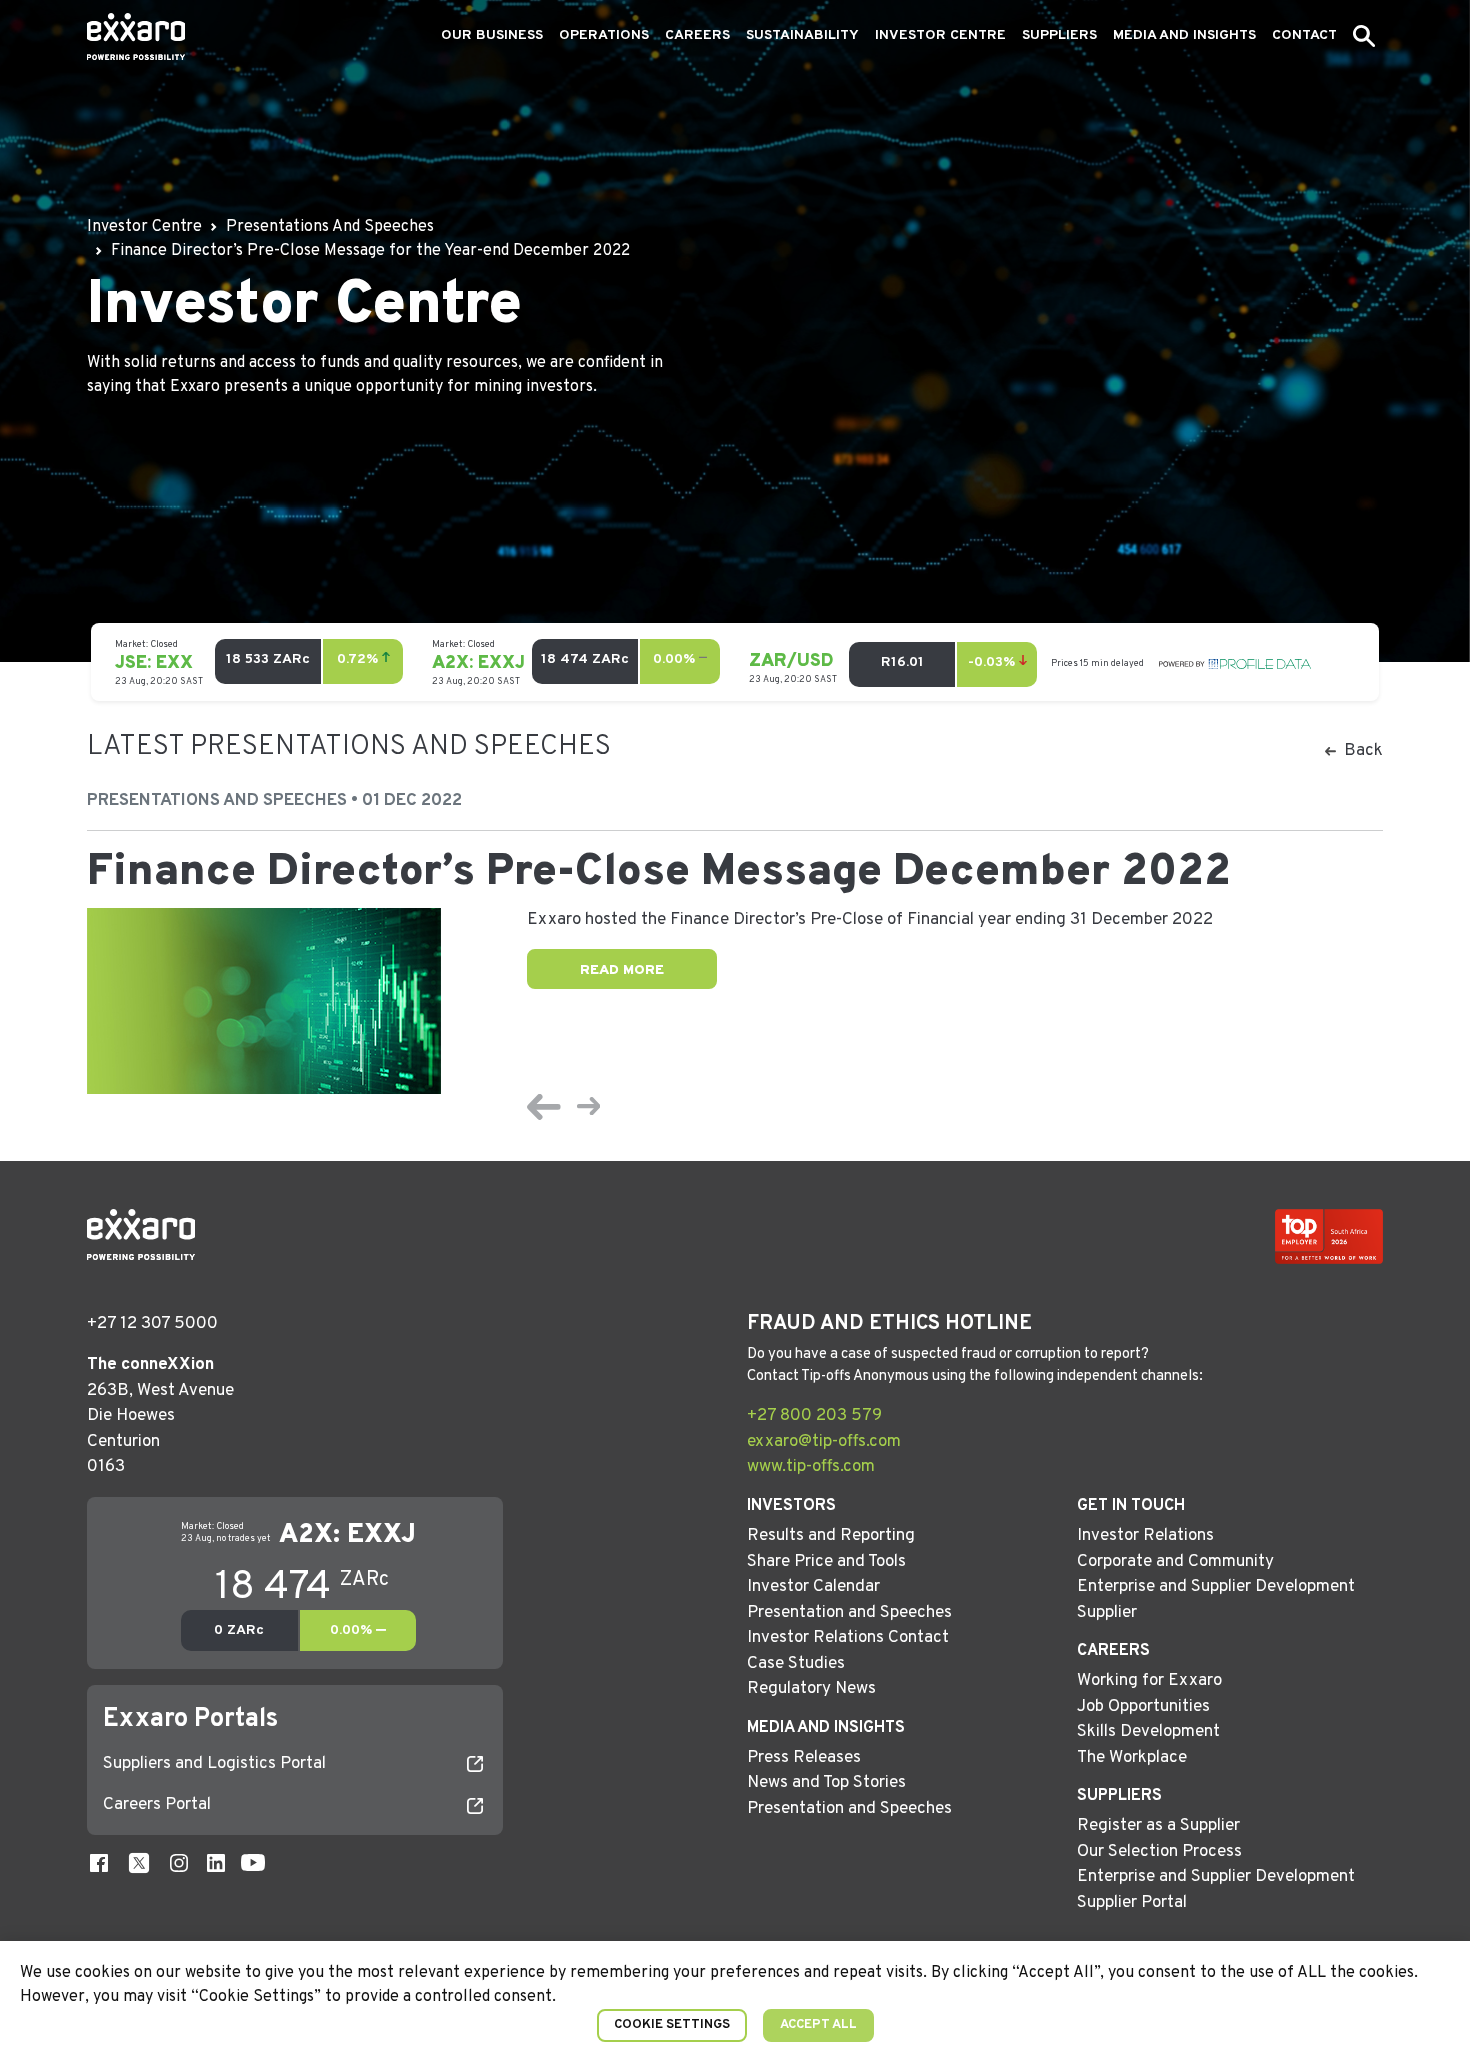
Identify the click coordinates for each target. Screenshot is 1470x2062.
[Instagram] (179, 1864)
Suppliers (1059, 35)
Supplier (1107, 1613)
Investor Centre (940, 35)
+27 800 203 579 (814, 1416)
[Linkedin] (216, 1864)
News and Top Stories (826, 1783)
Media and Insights (1184, 35)
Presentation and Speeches (849, 1613)
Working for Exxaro (1149, 1681)
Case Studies (796, 1664)
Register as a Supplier (1158, 1826)
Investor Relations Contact (848, 1638)
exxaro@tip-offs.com (824, 1442)
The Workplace (1132, 1758)
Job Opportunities (1143, 1707)
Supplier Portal (1132, 1903)
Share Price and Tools (826, 1562)
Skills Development (1148, 1732)
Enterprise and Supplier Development (1216, 1587)
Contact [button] (1304, 35)
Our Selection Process (1159, 1852)
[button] (1364, 36)
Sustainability (802, 35)
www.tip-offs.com (811, 1467)
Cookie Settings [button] (672, 2025)
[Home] (136, 36)
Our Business (492, 35)
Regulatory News (811, 1689)
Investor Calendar (813, 1587)
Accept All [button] (818, 2025)
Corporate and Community (1175, 1562)
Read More (622, 970)
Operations (604, 35)
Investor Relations (1145, 1536)
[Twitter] (139, 1864)
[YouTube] (253, 1864)
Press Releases (804, 1758)
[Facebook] (99, 1864)
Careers (697, 35)
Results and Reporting (831, 1536)
